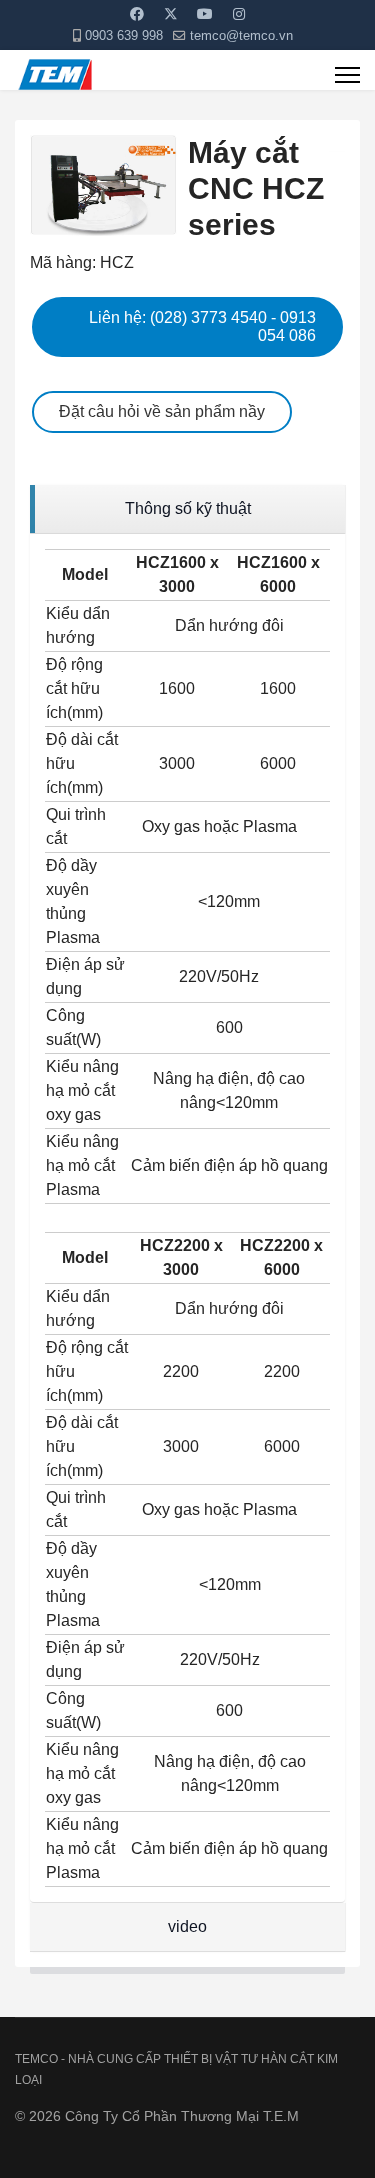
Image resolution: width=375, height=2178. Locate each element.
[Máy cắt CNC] (337, 150)
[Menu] (347, 75)
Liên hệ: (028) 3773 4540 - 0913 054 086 (202, 326)
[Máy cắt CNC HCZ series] (104, 185)
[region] (187, 509)
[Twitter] (171, 14)
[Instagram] (239, 14)
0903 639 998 (124, 36)
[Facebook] (137, 14)
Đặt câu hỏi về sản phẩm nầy (162, 411)
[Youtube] (205, 14)
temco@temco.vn (241, 36)
